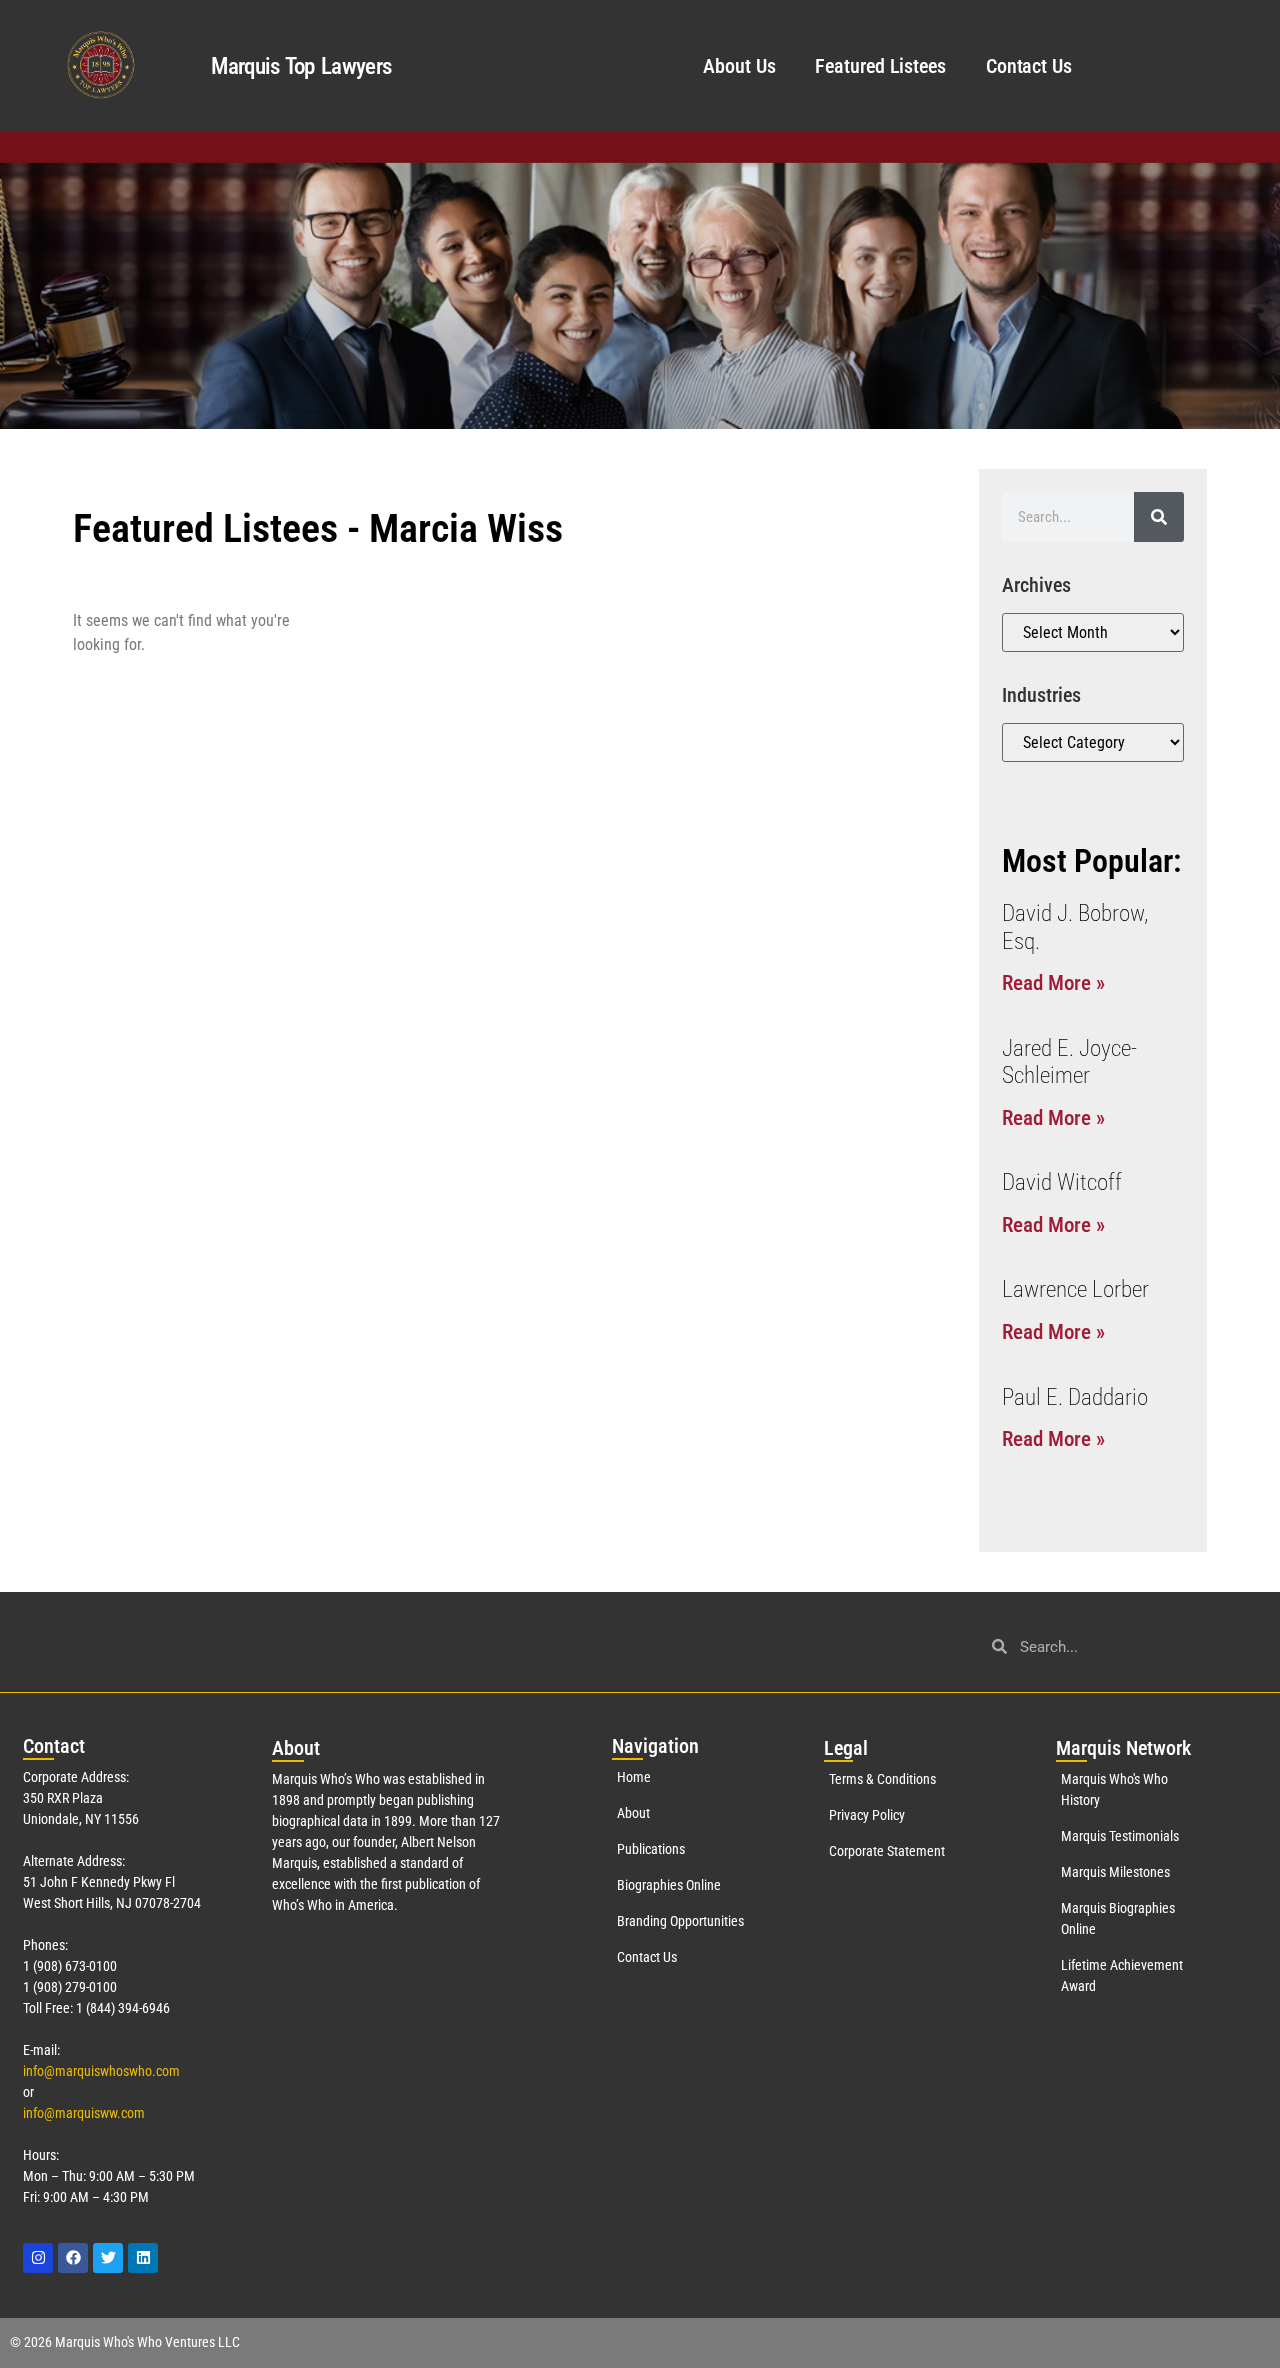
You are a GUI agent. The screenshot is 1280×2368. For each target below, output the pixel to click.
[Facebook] (73, 2258)
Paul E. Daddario (1075, 1397)
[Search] (1159, 517)
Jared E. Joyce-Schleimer (1069, 1062)
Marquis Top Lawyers (301, 66)
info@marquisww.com (84, 2113)
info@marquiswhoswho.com (101, 2071)
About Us (739, 66)
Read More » (1053, 983)
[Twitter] (108, 2258)
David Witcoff (1062, 1182)
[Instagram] (38, 2258)
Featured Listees (880, 66)
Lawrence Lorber (1075, 1289)
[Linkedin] (143, 2258)
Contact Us (1029, 66)
